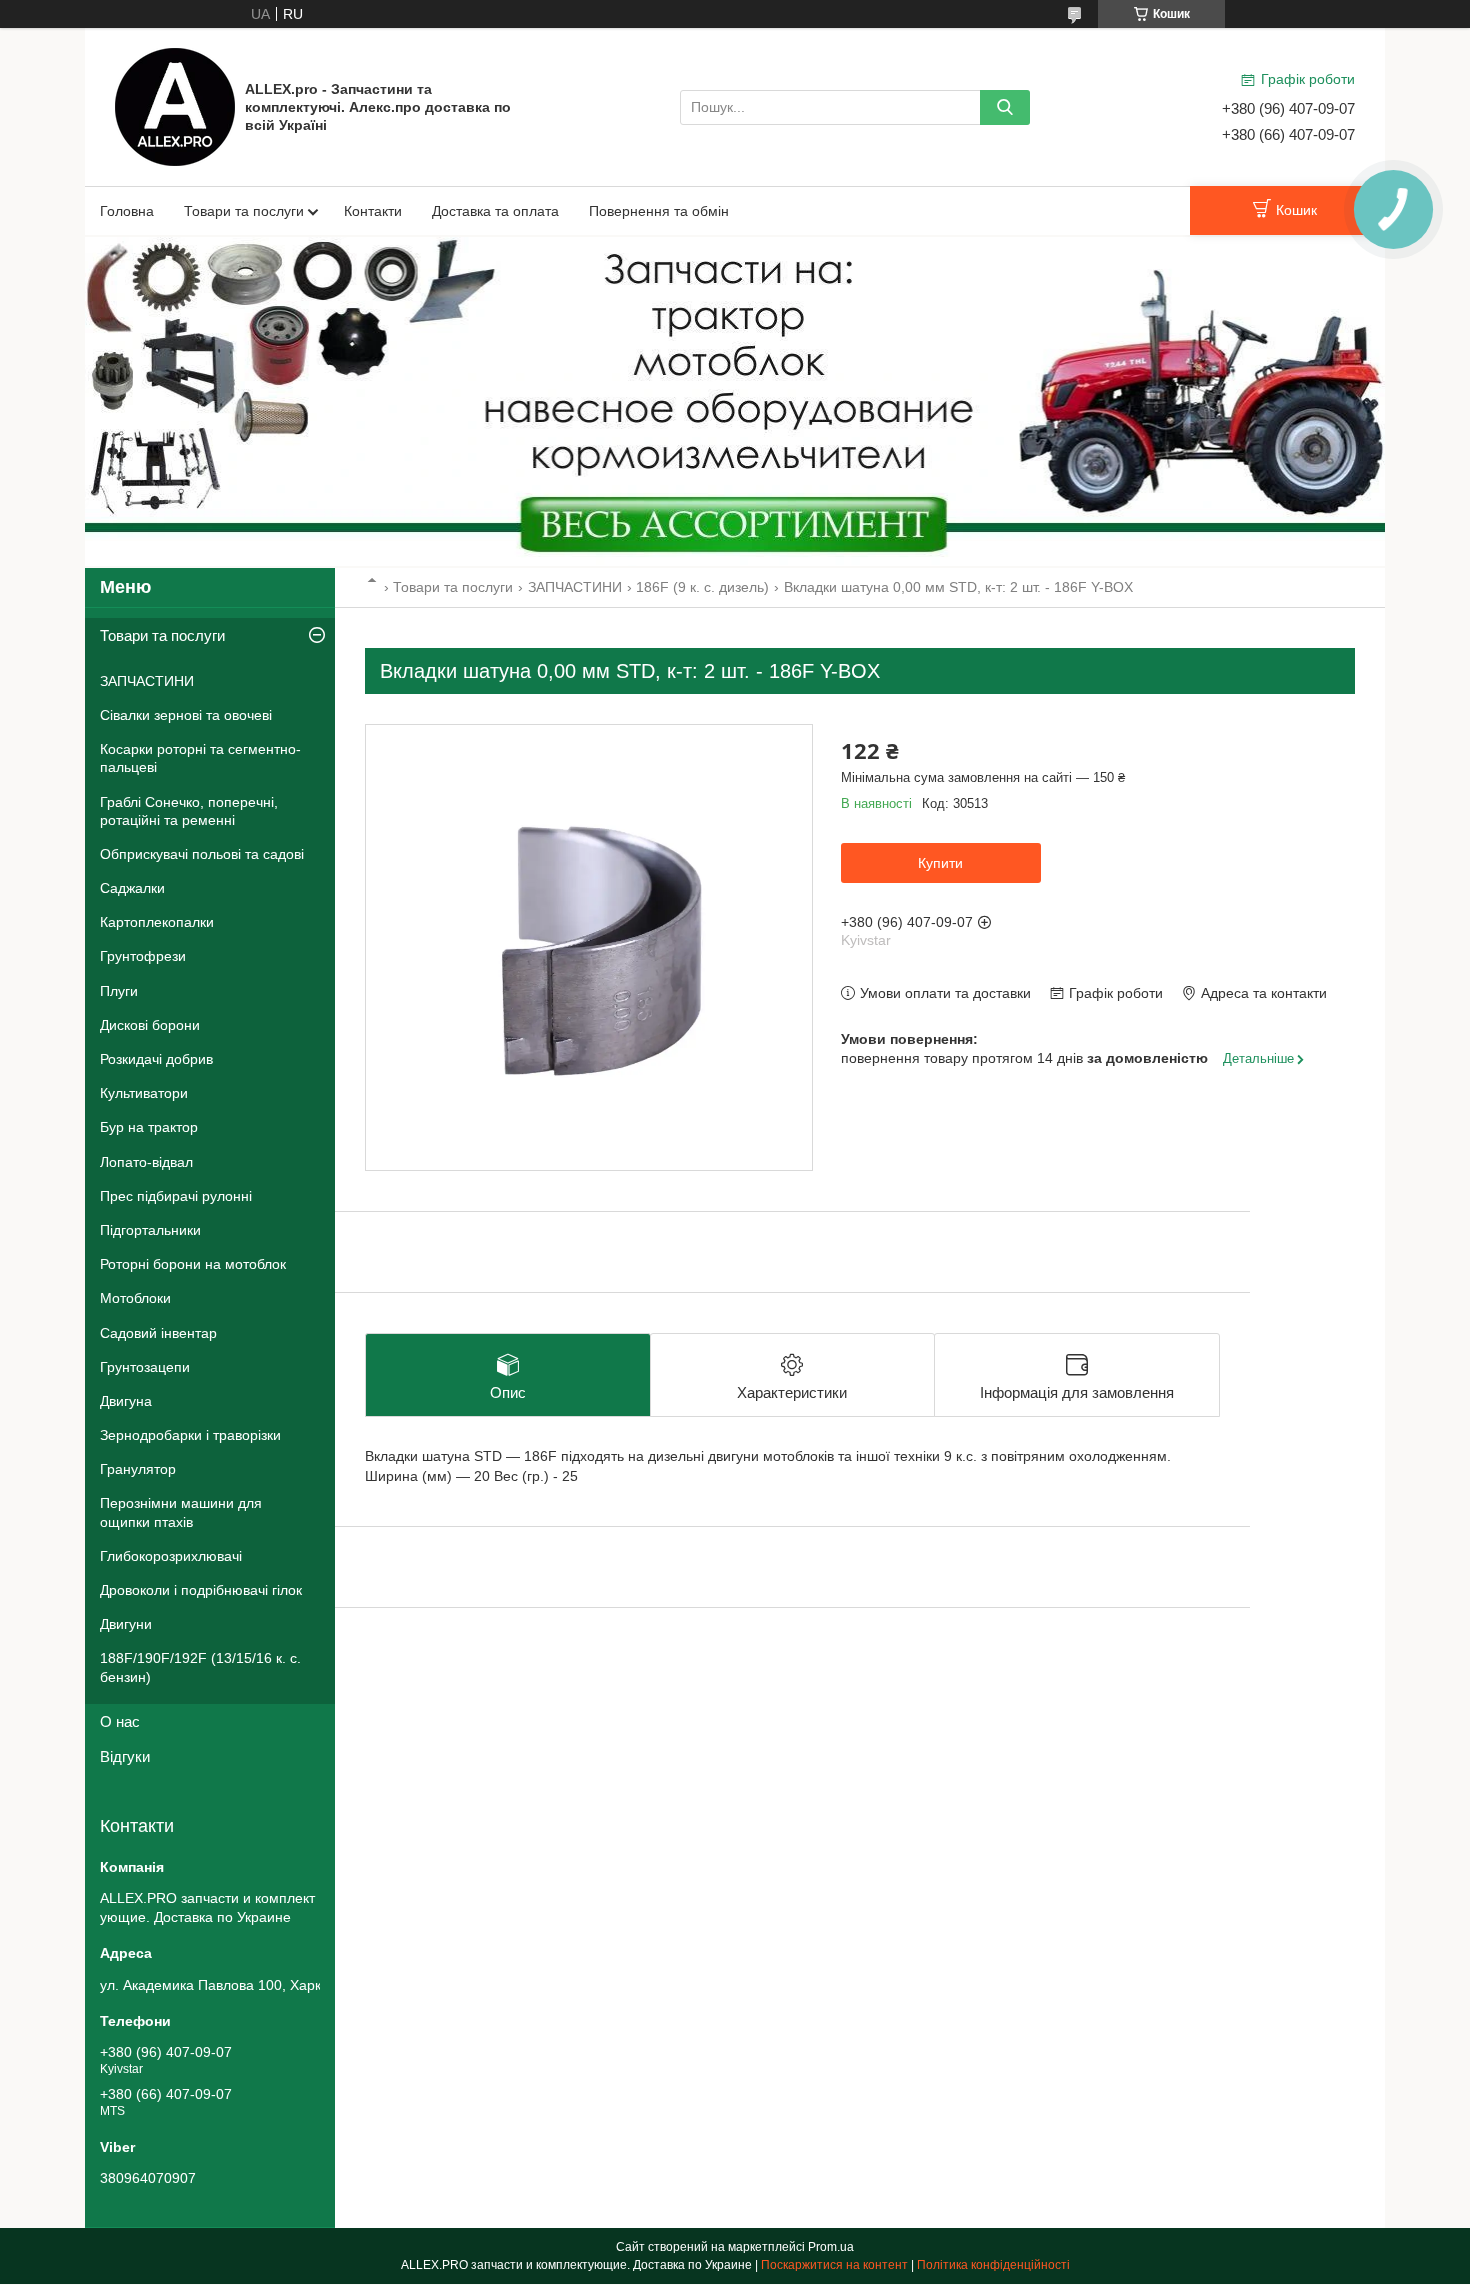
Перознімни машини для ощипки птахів (181, 1512)
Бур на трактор (149, 1127)
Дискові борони (150, 1025)
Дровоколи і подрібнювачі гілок (201, 1590)
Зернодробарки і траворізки (190, 1435)
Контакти (373, 211)
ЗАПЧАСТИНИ (575, 587)
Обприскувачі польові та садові (202, 854)
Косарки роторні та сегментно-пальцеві (200, 758)
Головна (127, 211)
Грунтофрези (143, 956)
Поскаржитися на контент (834, 2265)
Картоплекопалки (157, 922)
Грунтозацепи (145, 1367)
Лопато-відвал (146, 1162)
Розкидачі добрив (156, 1059)
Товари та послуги (244, 211)
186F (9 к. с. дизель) (702, 587)
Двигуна (126, 1401)
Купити (940, 863)
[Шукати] (1005, 107)
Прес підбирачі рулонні (176, 1196)
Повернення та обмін (659, 211)
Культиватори (144, 1093)
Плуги (119, 991)
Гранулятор (138, 1469)
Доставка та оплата (495, 211)
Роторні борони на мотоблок (193, 1264)
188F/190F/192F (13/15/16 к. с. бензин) (200, 1667)
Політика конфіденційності (993, 2265)
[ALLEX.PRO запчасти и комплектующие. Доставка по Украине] (175, 106)
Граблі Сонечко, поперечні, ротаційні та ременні (189, 811)
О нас (120, 1721)
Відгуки (125, 1756)
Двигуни (126, 1624)
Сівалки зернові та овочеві (186, 715)
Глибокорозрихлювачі (171, 1556)
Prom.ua (831, 2247)
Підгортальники (150, 1230)
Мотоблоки (135, 1298)
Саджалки (132, 888)
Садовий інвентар (158, 1333)
